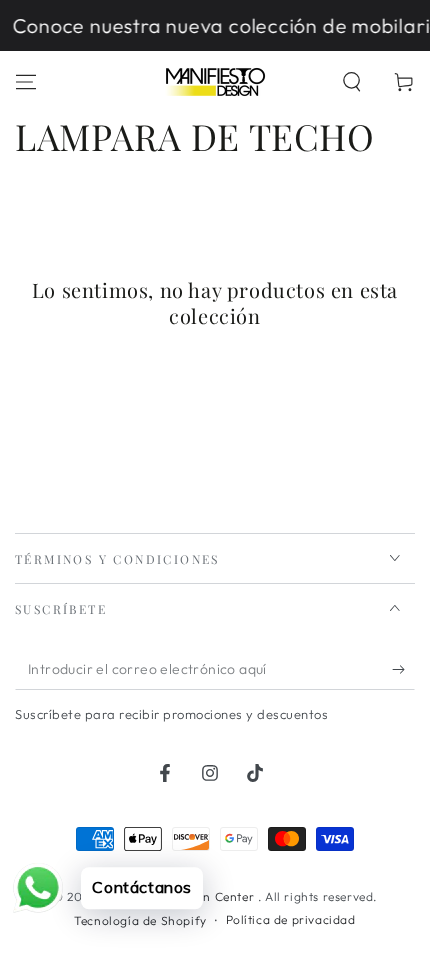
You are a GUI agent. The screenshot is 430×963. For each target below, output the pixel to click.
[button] (352, 82)
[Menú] (26, 82)
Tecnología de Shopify (140, 920)
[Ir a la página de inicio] (215, 82)
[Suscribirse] (403, 670)
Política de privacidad (291, 919)
